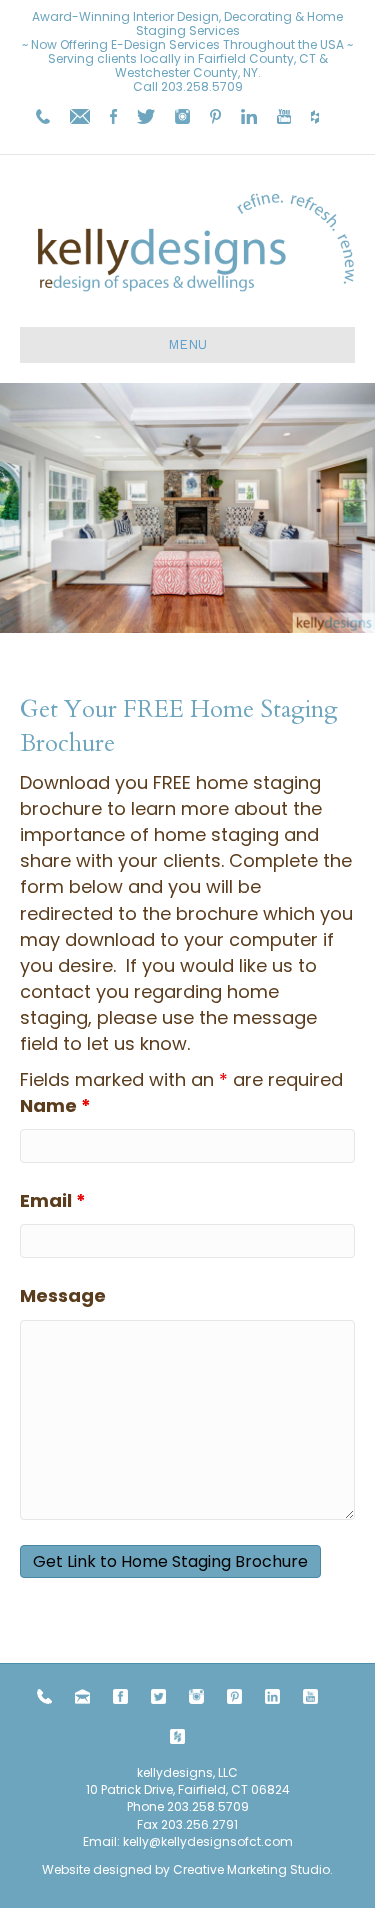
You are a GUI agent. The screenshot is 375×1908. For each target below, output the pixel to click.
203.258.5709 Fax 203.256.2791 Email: (166, 1824)
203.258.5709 (202, 86)
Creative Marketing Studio (251, 1869)
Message (63, 1295)
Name (55, 1105)
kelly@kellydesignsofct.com (208, 1841)
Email (53, 1200)
